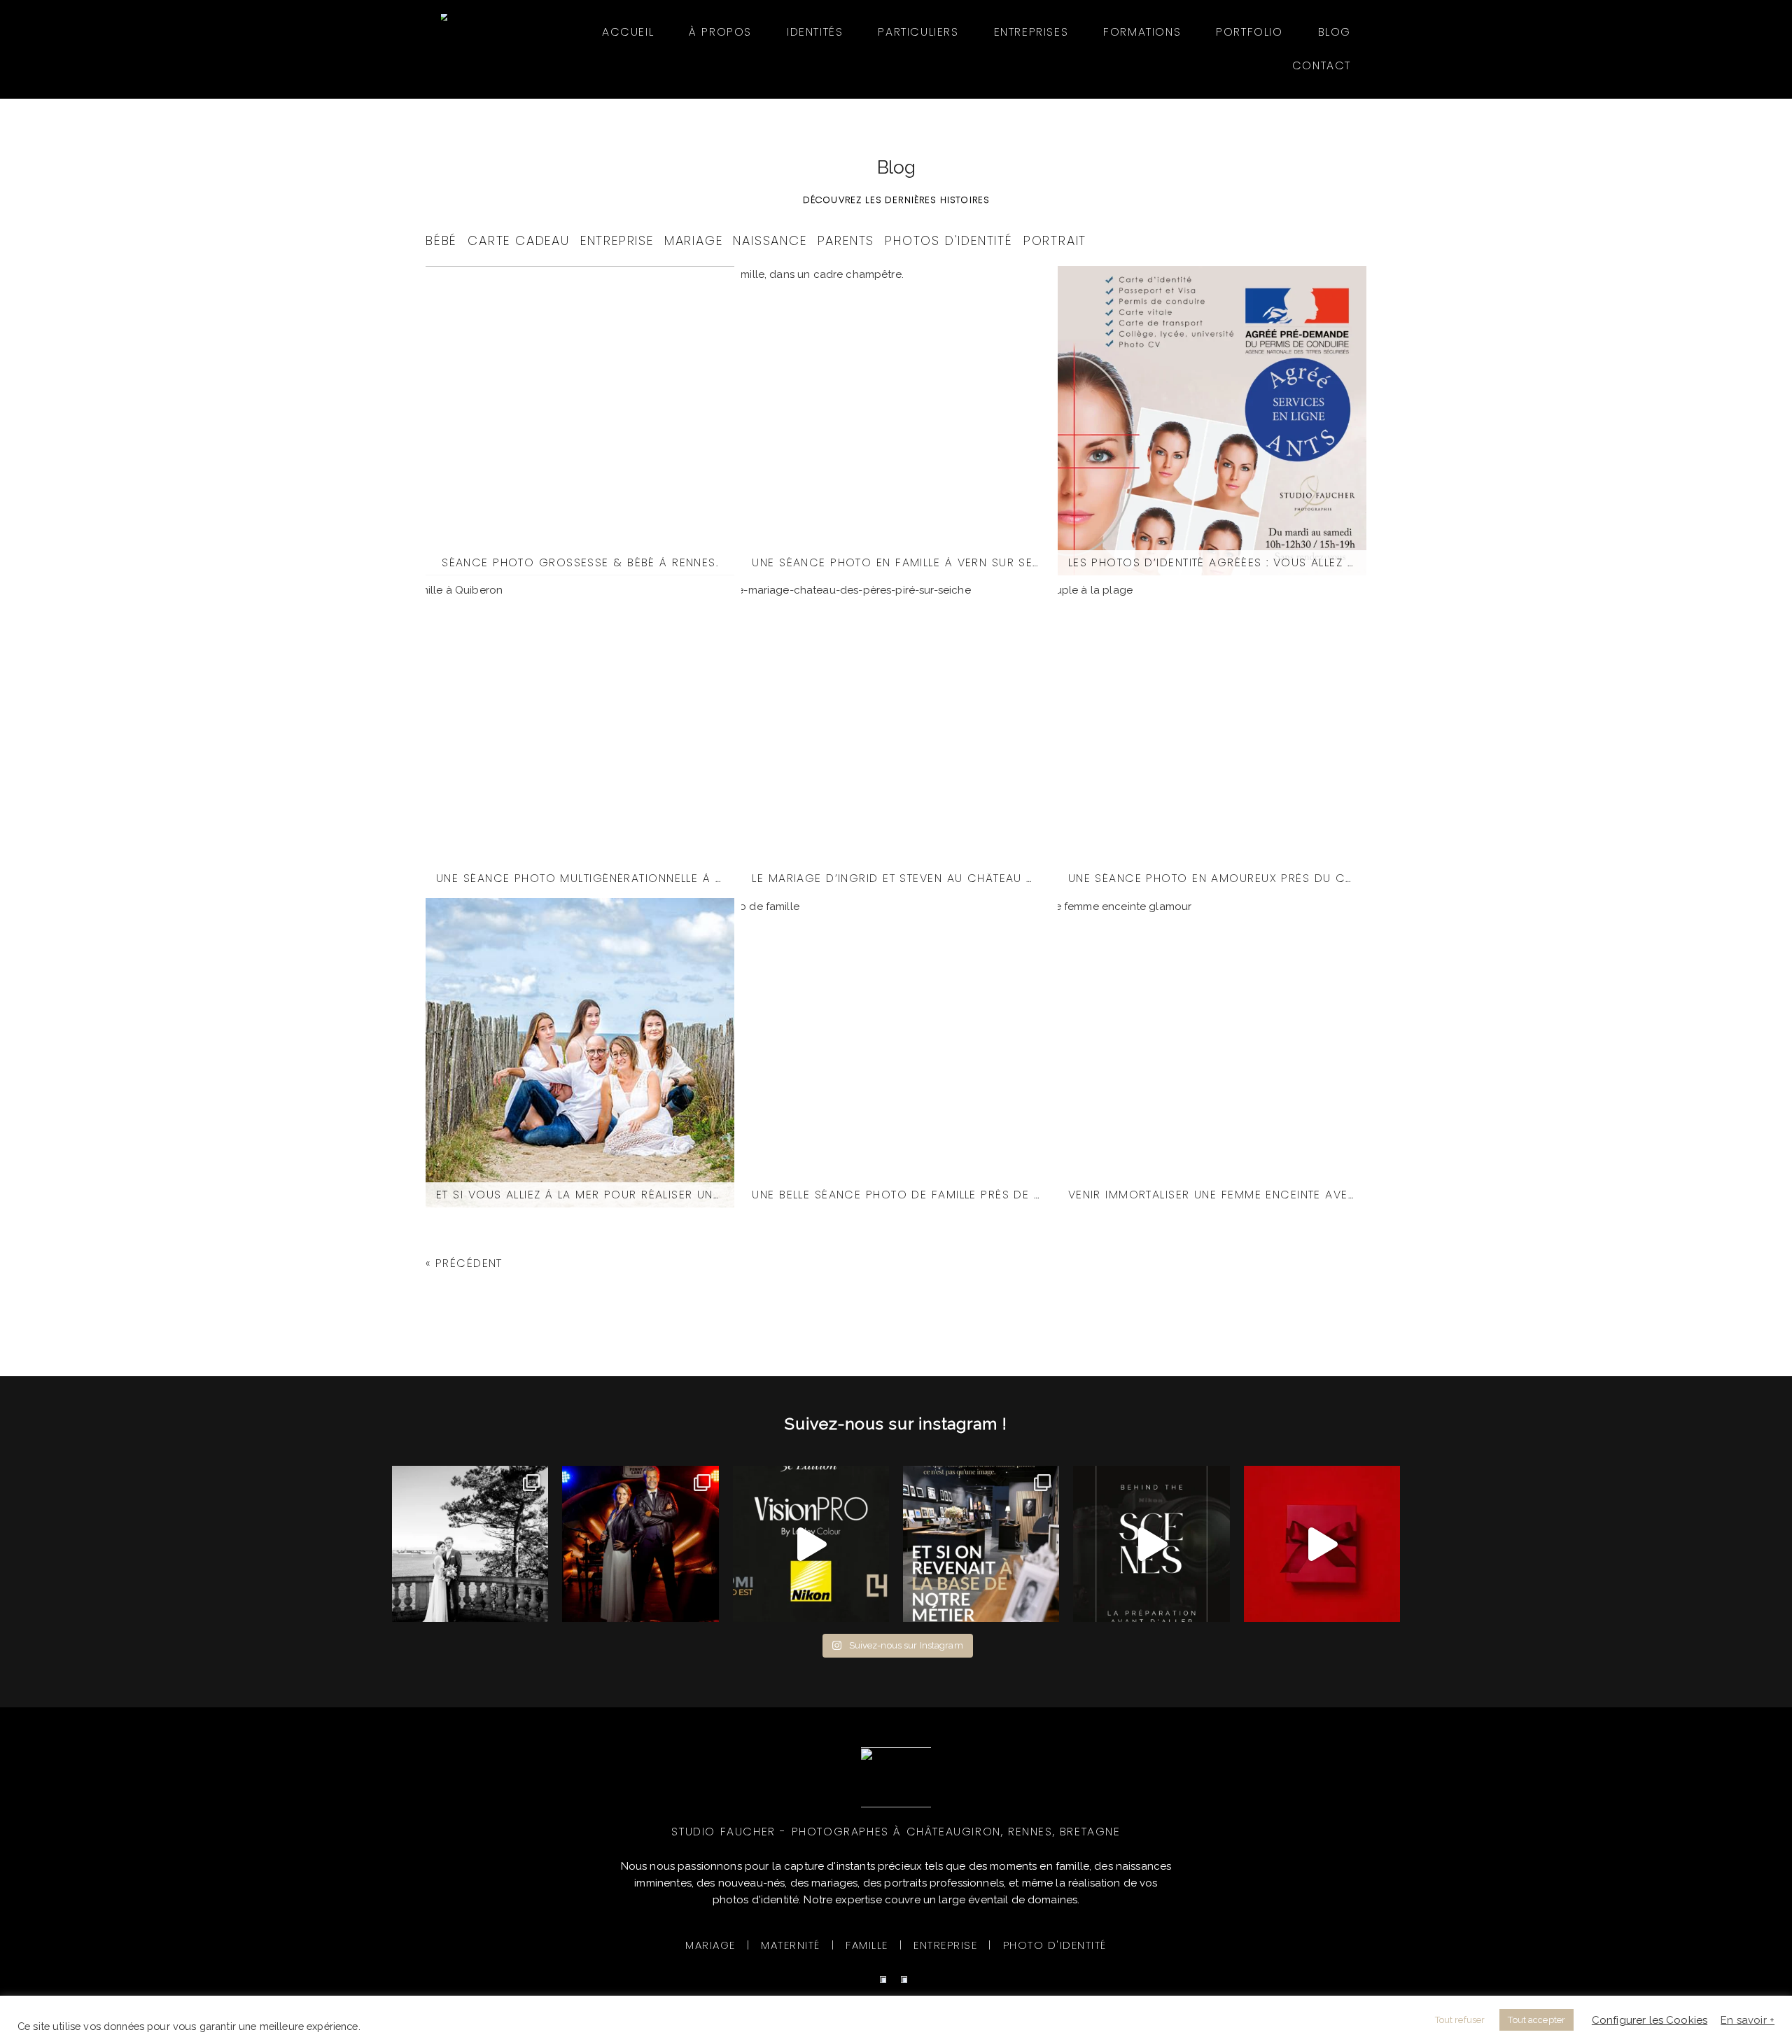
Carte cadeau (519, 240)
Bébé (441, 240)
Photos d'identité (949, 240)
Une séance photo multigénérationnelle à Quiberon (580, 878)
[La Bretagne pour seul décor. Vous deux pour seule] (470, 1544)
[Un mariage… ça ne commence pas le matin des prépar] (1151, 1544)
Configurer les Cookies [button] (1650, 2020)
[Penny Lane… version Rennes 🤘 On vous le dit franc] (640, 1544)
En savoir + (1748, 2020)
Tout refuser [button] (1460, 2020)
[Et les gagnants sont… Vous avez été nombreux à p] (1322, 1544)
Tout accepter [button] (1536, 2020)
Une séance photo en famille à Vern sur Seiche (896, 563)
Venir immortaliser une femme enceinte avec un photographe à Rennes (1212, 1195)
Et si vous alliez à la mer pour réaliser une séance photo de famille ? (580, 1195)
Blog (1335, 32)
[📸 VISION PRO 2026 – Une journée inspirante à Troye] (811, 1544)
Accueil (628, 32)
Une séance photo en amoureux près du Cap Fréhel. (1212, 878)
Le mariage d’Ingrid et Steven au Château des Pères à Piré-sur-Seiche (896, 878)
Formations (1142, 32)
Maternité (791, 1945)
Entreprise (617, 240)
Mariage (694, 240)
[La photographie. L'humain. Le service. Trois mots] (981, 1544)
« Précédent (464, 1263)
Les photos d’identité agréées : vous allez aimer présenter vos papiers (1212, 563)
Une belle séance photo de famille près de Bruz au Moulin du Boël (896, 1195)
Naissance (770, 240)
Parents (846, 240)
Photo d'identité (1055, 1945)
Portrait (1055, 240)
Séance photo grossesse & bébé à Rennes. (580, 563)
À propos (720, 32)
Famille (867, 1945)
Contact (1322, 65)
